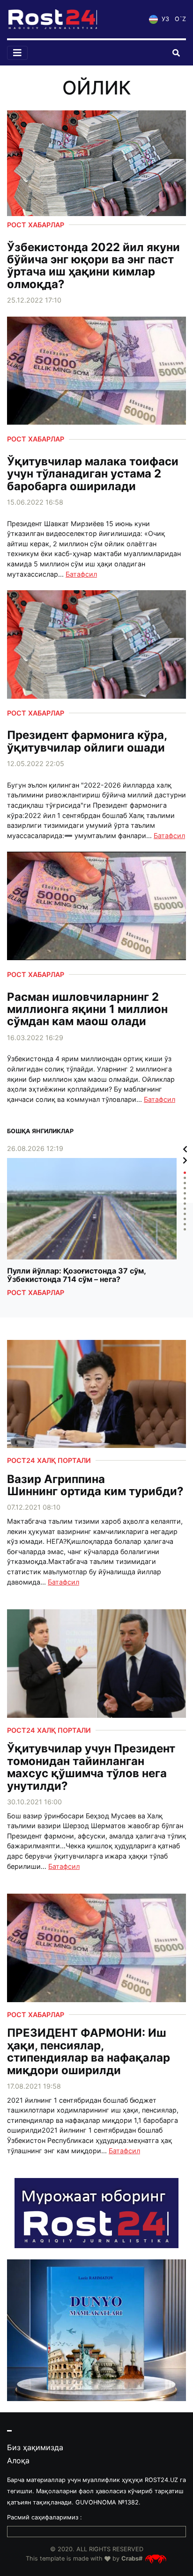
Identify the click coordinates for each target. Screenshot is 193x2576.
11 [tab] (185, 1224)
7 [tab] (185, 1204)
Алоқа (18, 2460)
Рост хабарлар (36, 225)
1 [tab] (185, 1173)
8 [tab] (185, 1209)
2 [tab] (185, 1178)
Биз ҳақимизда (35, 2447)
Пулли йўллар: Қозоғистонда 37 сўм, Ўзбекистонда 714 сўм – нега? (76, 1275)
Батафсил (81, 574)
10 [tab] (185, 1219)
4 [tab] (185, 1188)
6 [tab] (185, 1198)
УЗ (164, 19)
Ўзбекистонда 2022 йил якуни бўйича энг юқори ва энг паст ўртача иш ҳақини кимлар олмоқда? (93, 266)
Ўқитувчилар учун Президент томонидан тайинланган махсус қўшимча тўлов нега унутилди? (91, 1767)
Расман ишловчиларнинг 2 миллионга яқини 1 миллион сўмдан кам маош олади (87, 1009)
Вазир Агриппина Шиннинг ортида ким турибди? (95, 1486)
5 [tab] (185, 1193)
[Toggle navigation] (17, 53)
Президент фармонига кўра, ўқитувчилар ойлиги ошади (87, 742)
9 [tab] (185, 1214)
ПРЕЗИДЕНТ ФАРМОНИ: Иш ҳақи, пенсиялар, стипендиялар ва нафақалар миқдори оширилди (89, 2052)
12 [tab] (185, 1229)
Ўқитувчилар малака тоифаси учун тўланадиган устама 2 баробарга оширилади (93, 474)
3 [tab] (185, 1183)
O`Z (180, 19)
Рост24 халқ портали (49, 1460)
